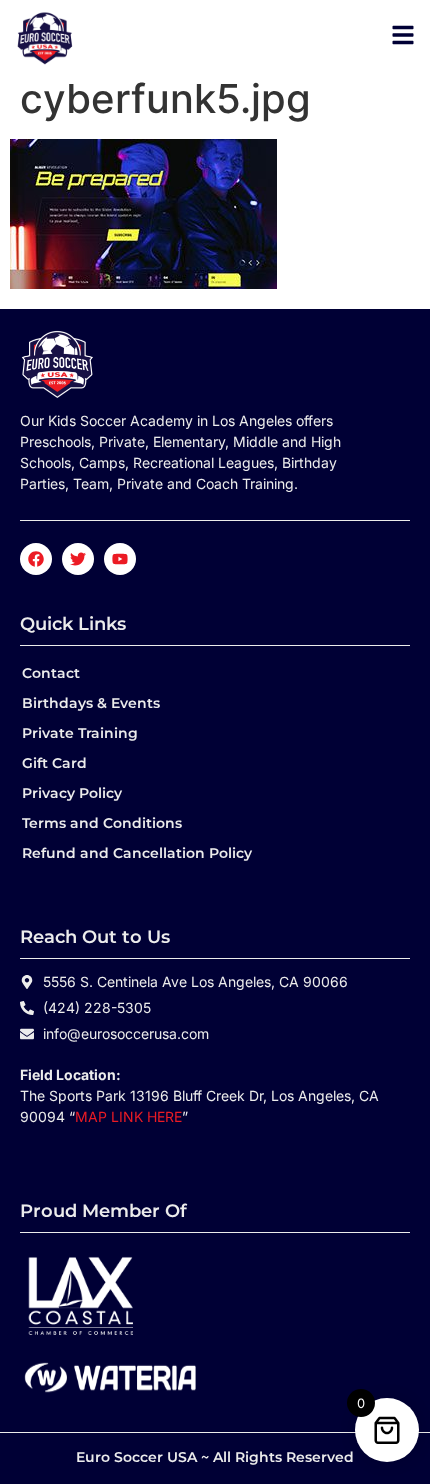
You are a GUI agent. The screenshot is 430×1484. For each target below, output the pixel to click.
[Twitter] (78, 559)
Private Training (80, 733)
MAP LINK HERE (128, 1116)
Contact (51, 673)
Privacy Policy (72, 793)
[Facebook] (36, 559)
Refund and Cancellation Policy (137, 853)
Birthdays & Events (91, 703)
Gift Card (54, 763)
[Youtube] (120, 559)
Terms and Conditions (102, 823)
